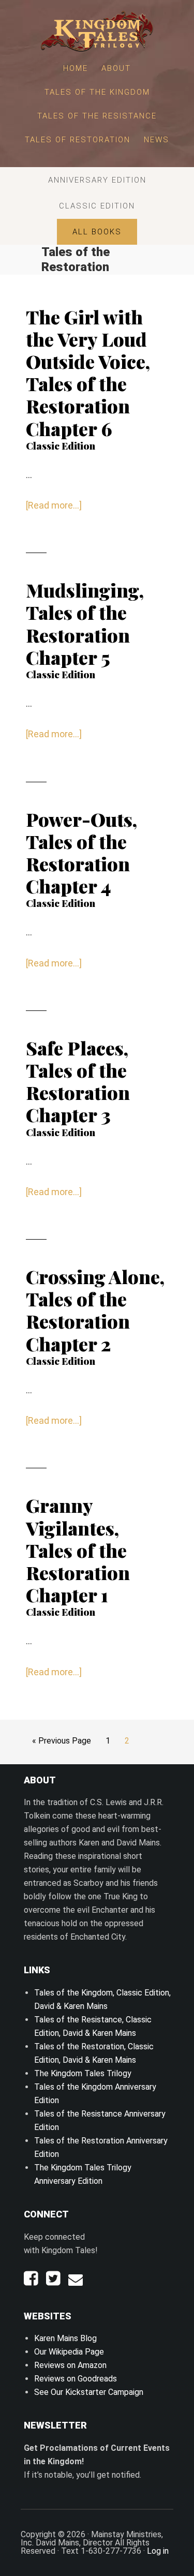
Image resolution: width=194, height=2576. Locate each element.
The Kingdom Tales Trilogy (83, 2073)
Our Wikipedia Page (69, 2352)
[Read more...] (54, 506)
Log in (158, 2551)
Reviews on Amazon (70, 2365)
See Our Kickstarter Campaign (89, 2392)
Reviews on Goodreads (76, 2379)
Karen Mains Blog (65, 2338)
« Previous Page (62, 1744)
